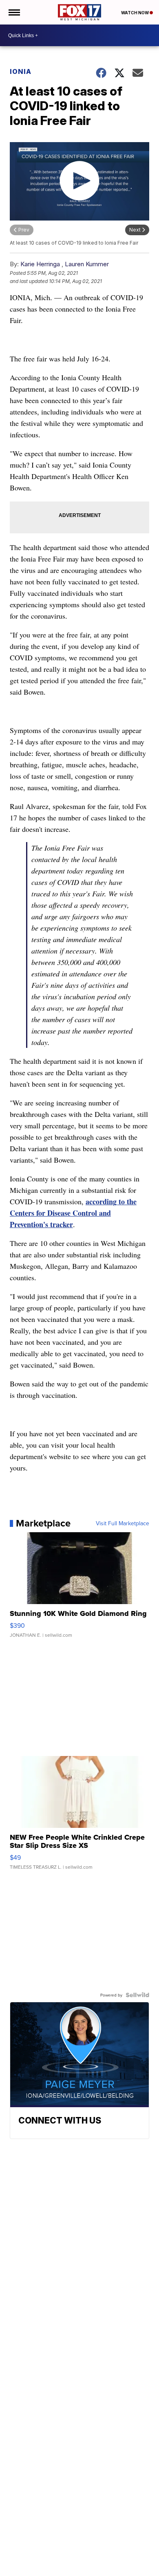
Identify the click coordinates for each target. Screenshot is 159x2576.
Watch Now (135, 13)
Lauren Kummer (87, 264)
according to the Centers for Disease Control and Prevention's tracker (73, 1213)
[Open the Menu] (14, 12)
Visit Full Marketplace (123, 1523)
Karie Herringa (40, 264)
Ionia (21, 71)
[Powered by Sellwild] (137, 1995)
